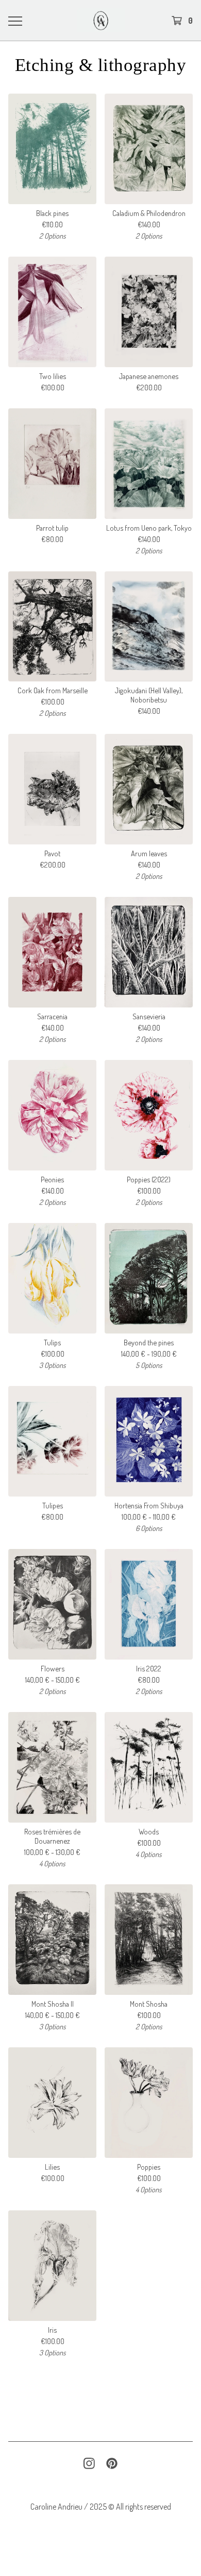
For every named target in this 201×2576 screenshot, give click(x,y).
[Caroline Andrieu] (100, 20)
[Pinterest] (112, 2463)
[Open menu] (15, 21)
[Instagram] (89, 2463)
